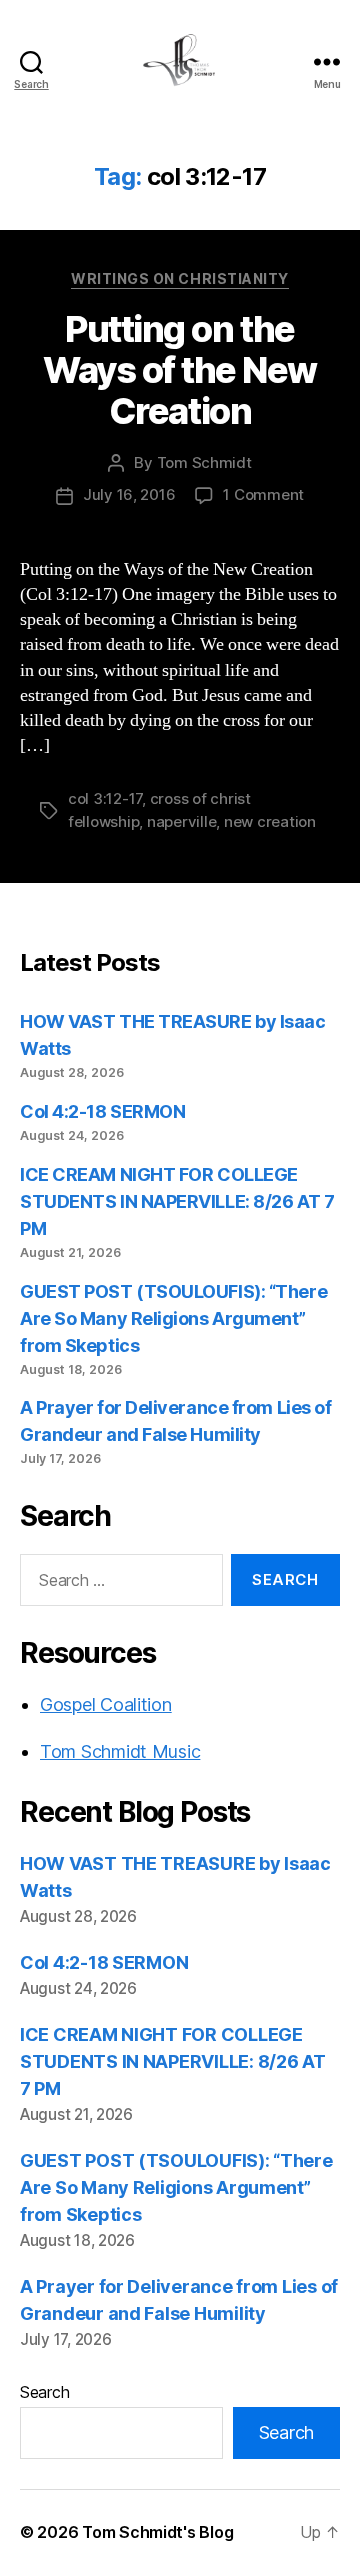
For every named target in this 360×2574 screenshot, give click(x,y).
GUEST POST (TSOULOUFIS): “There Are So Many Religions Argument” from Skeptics (173, 1318)
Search (44, 2392)
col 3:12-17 (105, 798)
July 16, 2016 (129, 494)
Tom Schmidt (204, 462)
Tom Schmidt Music (120, 1751)
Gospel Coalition (106, 1704)
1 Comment (263, 494)
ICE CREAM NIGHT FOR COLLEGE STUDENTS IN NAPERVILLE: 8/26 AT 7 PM (177, 1201)
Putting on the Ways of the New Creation (180, 370)
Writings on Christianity (179, 278)
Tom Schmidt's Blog (157, 2532)
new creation (270, 821)
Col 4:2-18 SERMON (102, 1111)
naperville (181, 821)
